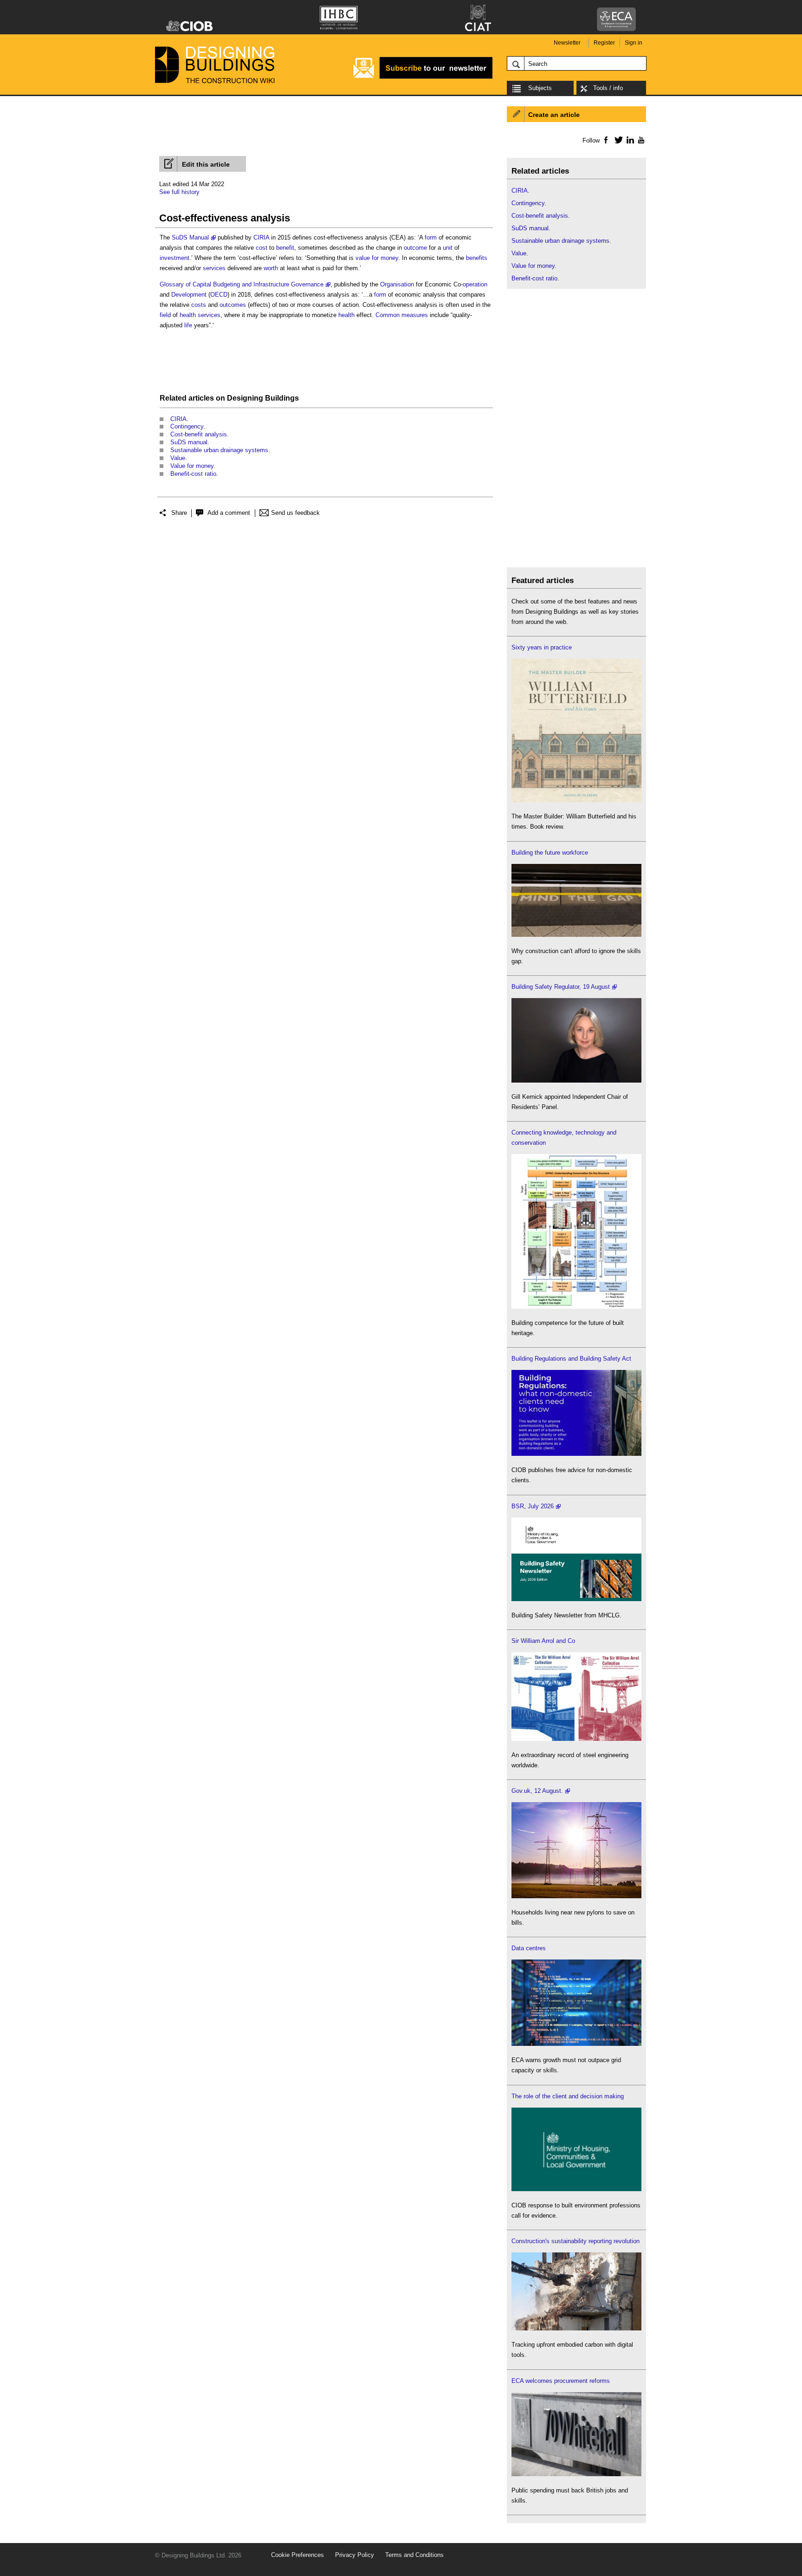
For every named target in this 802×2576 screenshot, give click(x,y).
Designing (245, 398)
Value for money (192, 466)
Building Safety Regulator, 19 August (561, 987)
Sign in (634, 43)
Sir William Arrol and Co (543, 1641)
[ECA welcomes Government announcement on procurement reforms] (576, 2474)
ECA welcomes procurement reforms (561, 2381)
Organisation (397, 284)
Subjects (540, 88)
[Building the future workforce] (576, 935)
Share (179, 513)
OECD (219, 295)
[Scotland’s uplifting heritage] (576, 1739)
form (431, 237)
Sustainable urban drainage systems (219, 450)
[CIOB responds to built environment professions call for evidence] (576, 2189)
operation (475, 284)
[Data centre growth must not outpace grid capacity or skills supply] (576, 2044)
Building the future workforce (550, 853)
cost (262, 248)
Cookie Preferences (298, 2555)
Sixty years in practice (542, 647)
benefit (285, 248)
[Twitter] (617, 140)
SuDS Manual (190, 237)
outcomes (233, 305)
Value (178, 458)
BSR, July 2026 (533, 1506)
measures (415, 315)
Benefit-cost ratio (193, 474)
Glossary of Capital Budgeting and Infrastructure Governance (242, 284)
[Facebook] (605, 140)
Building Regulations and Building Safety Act (571, 1359)
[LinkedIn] (629, 140)
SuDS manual (189, 442)
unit (448, 248)
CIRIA (261, 237)
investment (175, 258)
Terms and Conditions (414, 2555)
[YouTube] (640, 140)
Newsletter (567, 43)
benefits (477, 258)
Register (604, 43)
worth (271, 268)
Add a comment (229, 513)
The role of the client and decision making (568, 2096)
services (214, 268)
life (188, 325)
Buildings (282, 398)
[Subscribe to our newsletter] (423, 77)
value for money (377, 258)
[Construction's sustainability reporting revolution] (576, 2328)
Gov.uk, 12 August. (537, 1791)
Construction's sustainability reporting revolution (576, 2241)
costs (199, 305)
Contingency (187, 426)
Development (189, 295)
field (165, 315)
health (188, 315)
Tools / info (608, 88)
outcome (415, 248)
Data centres (529, 1948)
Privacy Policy (355, 2555)
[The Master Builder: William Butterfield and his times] (576, 800)
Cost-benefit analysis (199, 434)
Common (388, 315)
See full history (179, 192)
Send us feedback (295, 513)
